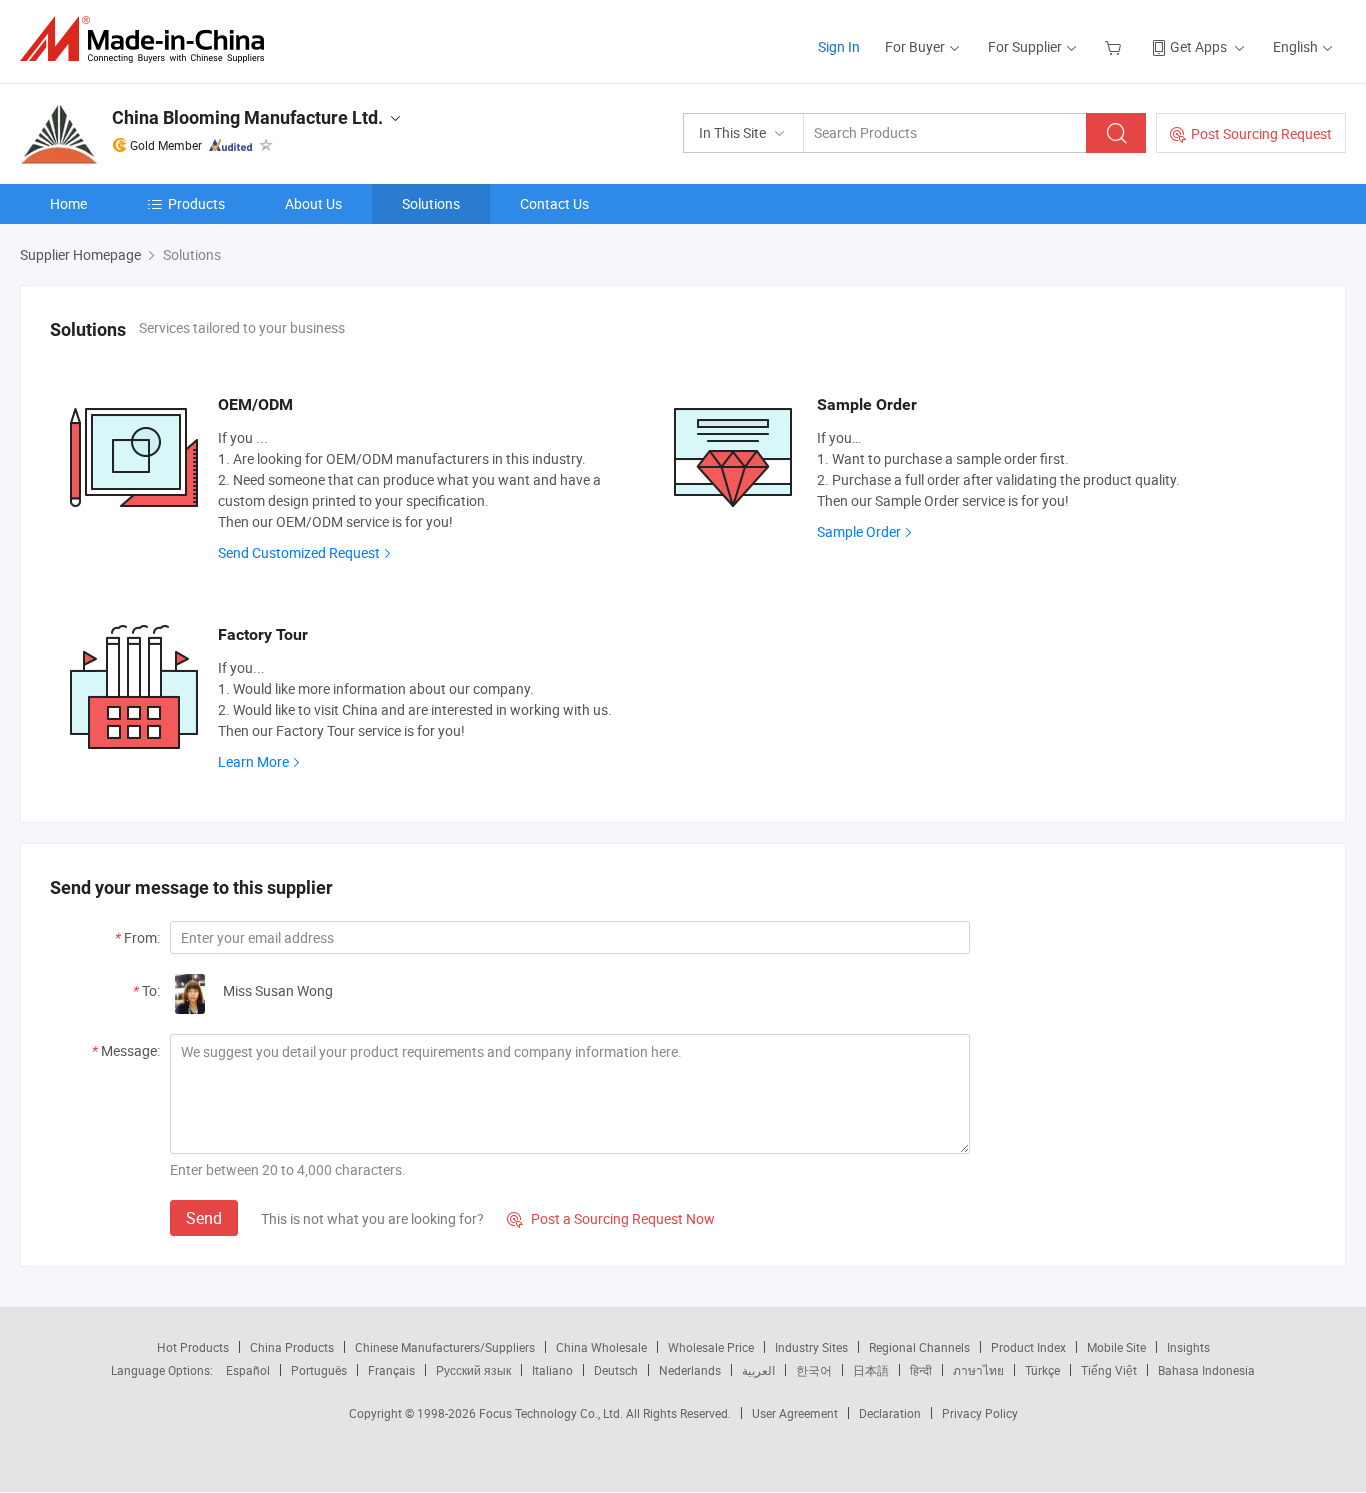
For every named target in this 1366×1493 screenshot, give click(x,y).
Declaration (890, 1413)
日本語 (871, 1370)
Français (391, 1370)
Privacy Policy (980, 1413)
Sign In (839, 46)
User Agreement (795, 1413)
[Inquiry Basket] (1115, 46)
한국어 (814, 1370)
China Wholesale (601, 1347)
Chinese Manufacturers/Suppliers (445, 1347)
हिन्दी (921, 1370)
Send (204, 1218)
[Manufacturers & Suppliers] (148, 39)
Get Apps (1198, 46)
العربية (758, 1370)
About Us (313, 203)
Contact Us (554, 203)
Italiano (552, 1370)
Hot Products (193, 1347)
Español (248, 1370)
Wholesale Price (711, 1347)
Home (68, 203)
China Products (292, 1347)
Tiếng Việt (1109, 1370)
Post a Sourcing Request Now (611, 1218)
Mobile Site (1116, 1347)
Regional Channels (919, 1347)
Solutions (431, 203)
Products (196, 203)
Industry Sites (811, 1347)
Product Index (1028, 1347)
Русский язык (473, 1370)
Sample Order (859, 531)
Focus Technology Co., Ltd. (552, 1413)
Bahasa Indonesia (1206, 1370)
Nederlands (690, 1370)
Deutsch (616, 1370)
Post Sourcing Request (1261, 133)
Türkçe (1042, 1370)
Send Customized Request (299, 552)
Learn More (253, 761)
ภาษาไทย (978, 1370)
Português (319, 1370)
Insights (1188, 1347)
